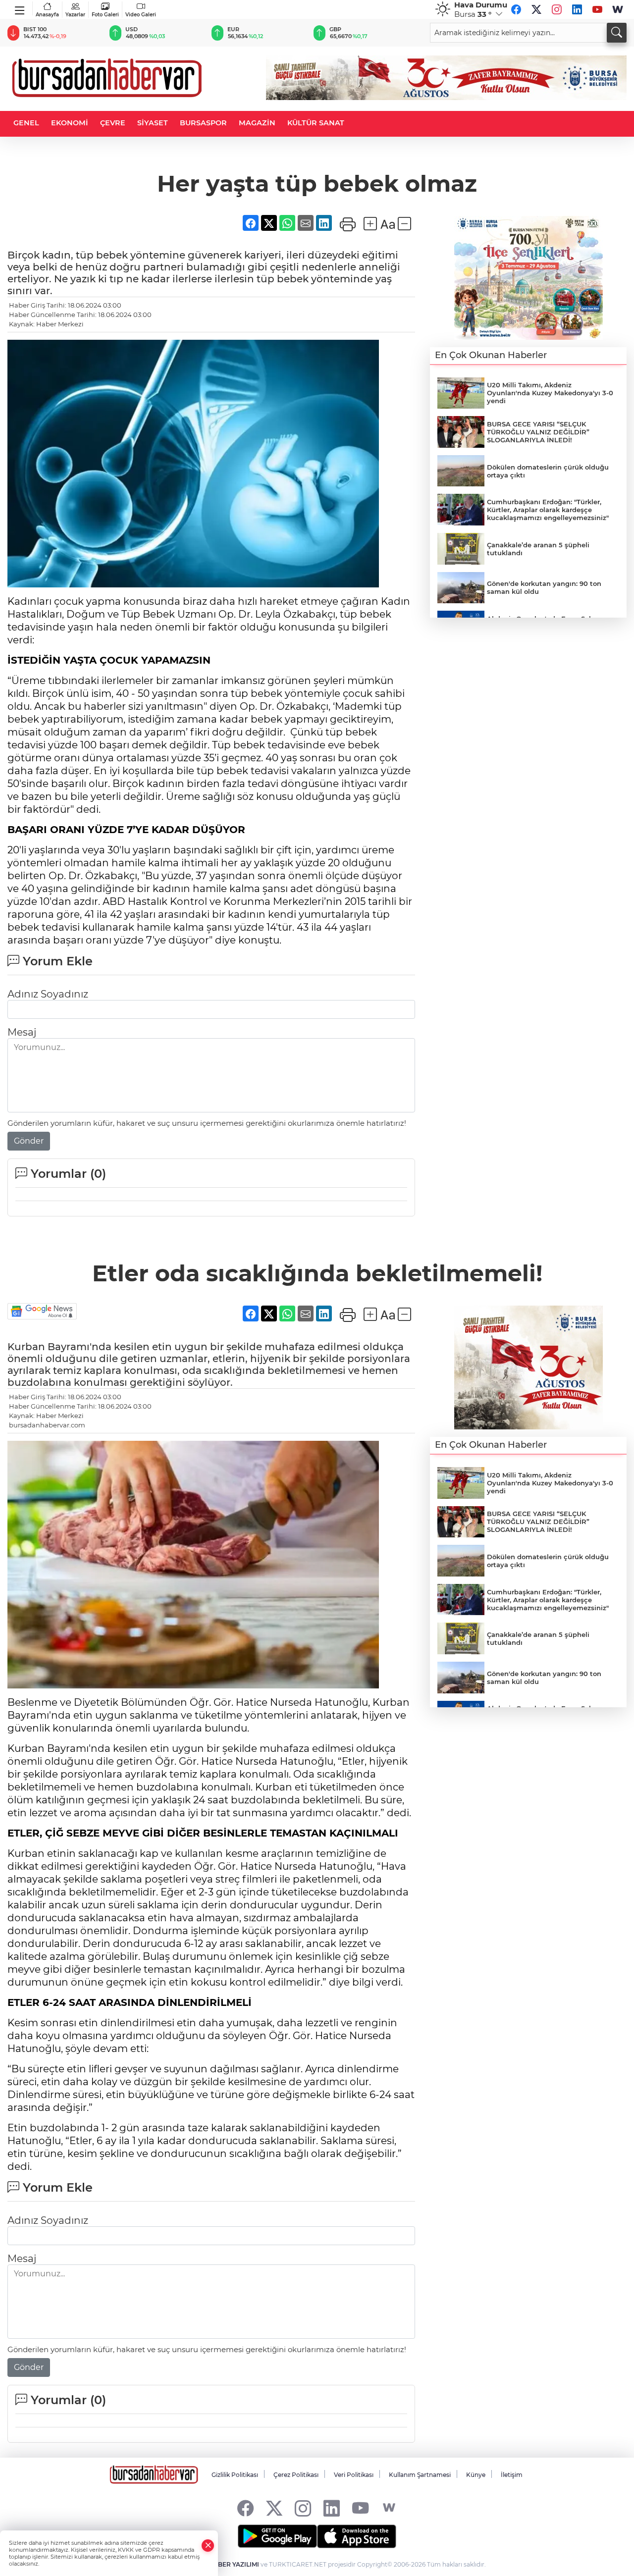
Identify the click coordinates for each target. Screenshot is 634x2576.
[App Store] (357, 2536)
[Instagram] (557, 9)
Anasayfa (47, 15)
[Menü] (20, 8)
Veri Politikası (354, 2475)
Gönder (29, 1141)
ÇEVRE (113, 123)
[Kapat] (208, 2546)
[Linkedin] (577, 9)
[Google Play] (277, 2536)
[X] (536, 9)
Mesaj (22, 1032)
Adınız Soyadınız (48, 994)
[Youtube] (597, 9)
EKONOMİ (70, 123)
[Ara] (617, 33)
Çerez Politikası (296, 2475)
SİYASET (153, 123)
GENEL (26, 123)
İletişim (512, 2475)
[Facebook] (516, 9)
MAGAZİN (257, 123)
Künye (476, 2475)
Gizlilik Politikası (235, 2475)
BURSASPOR (203, 123)
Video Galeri (141, 15)
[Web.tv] (618, 9)
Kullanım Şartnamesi (420, 2475)
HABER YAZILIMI (234, 2564)
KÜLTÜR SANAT (316, 123)
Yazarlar (75, 15)
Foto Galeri (105, 15)
